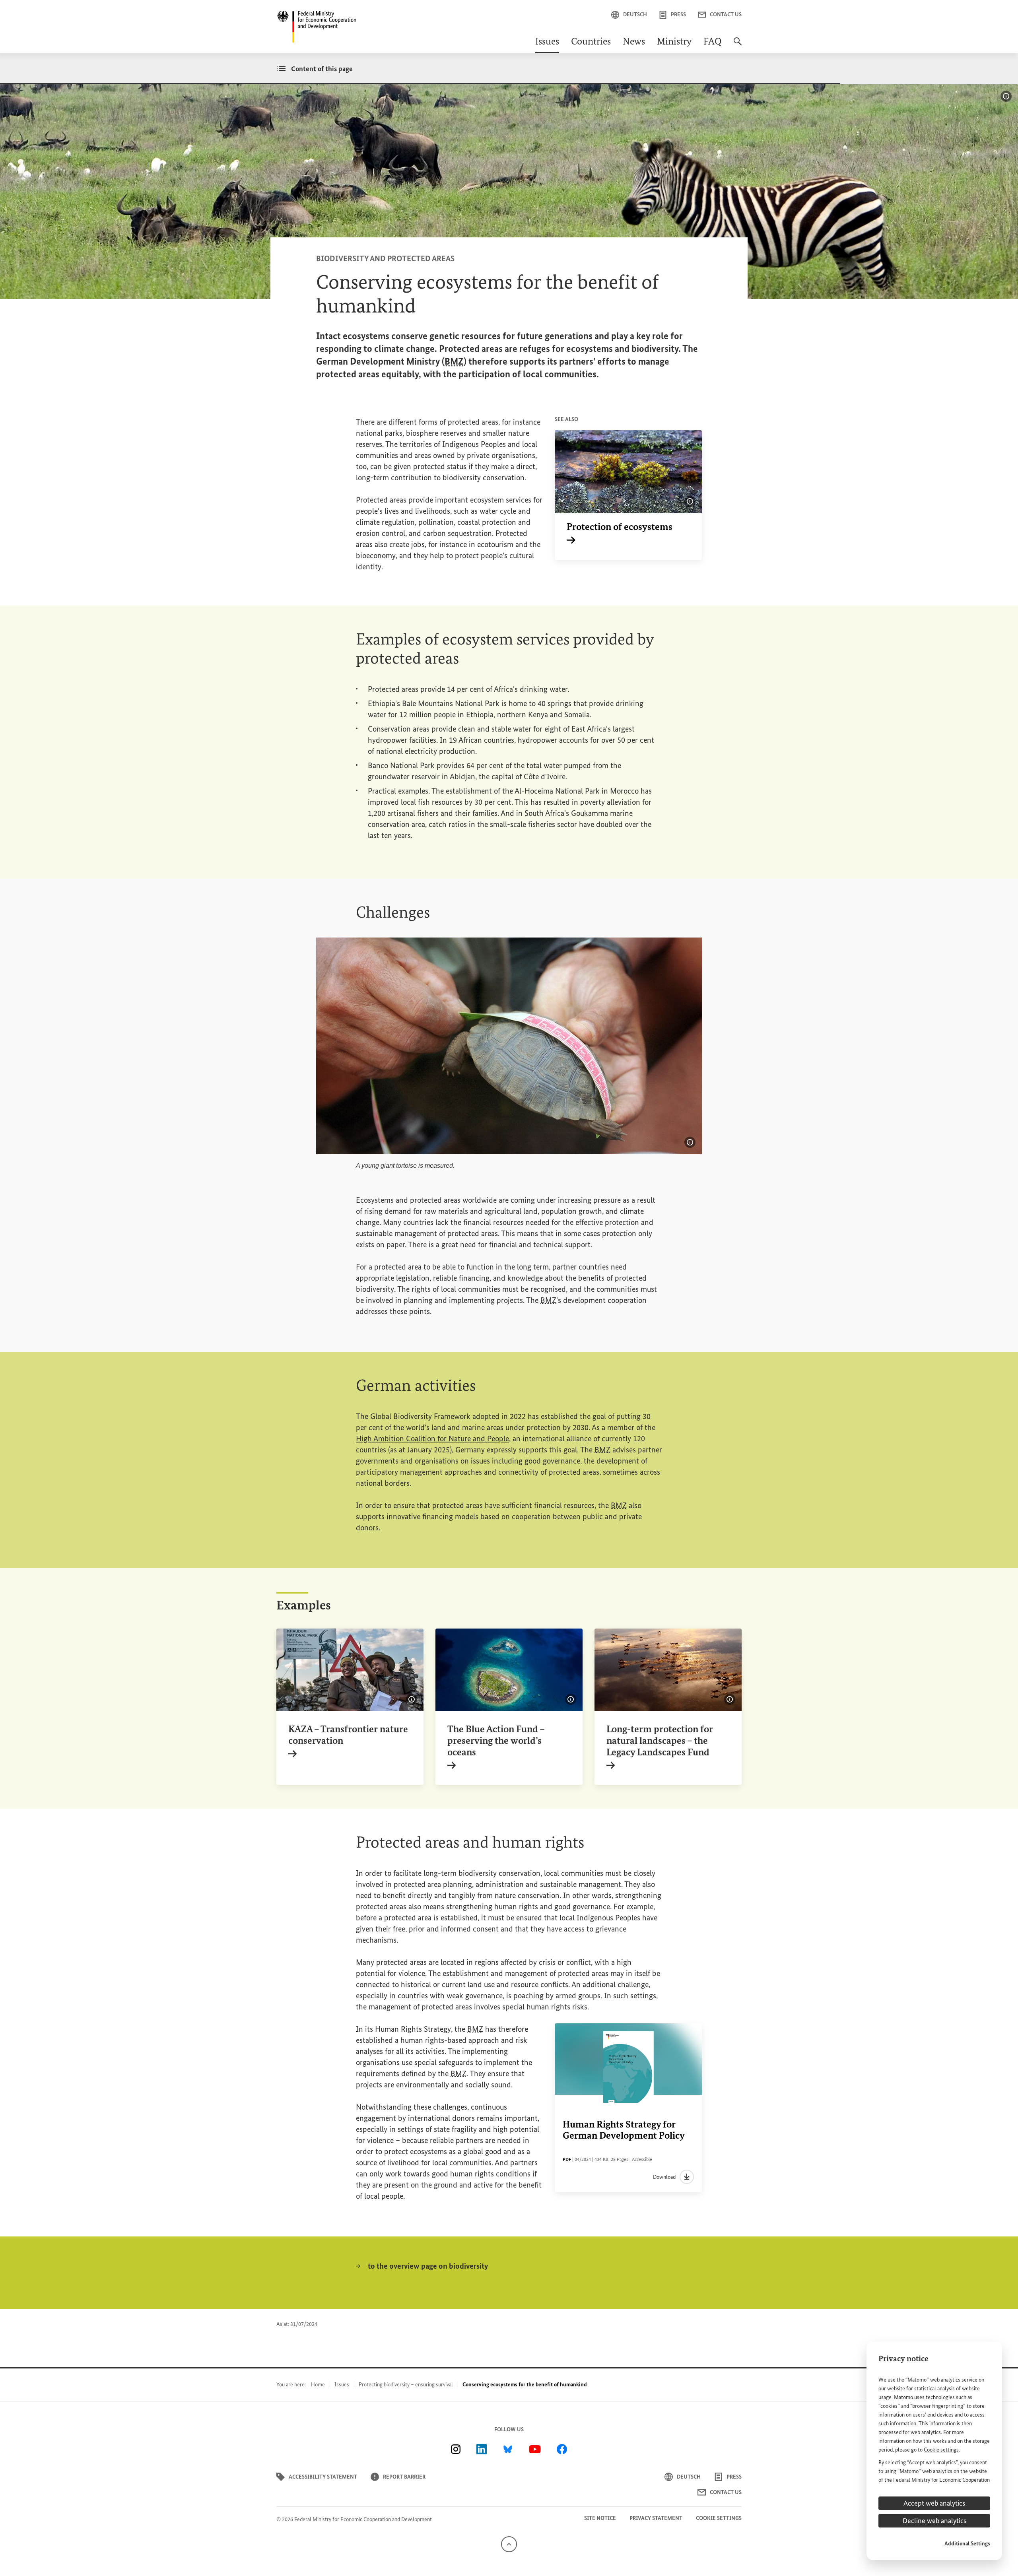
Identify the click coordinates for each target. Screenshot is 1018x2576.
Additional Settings (967, 2544)
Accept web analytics (934, 2503)
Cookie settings (941, 2450)
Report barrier (404, 2477)
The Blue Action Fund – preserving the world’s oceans (496, 1746)
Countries (591, 42)
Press (678, 15)
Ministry (674, 42)
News (634, 42)
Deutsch (635, 15)
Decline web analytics (934, 2521)
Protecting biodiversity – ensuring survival (406, 2385)
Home (318, 2385)
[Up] (509, 2544)
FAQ (713, 42)
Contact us (726, 15)
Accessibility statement (323, 2477)
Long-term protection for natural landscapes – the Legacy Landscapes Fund (660, 1746)
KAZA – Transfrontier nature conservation (348, 1740)
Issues (547, 42)
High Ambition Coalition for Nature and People (432, 1438)
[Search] (738, 45)
